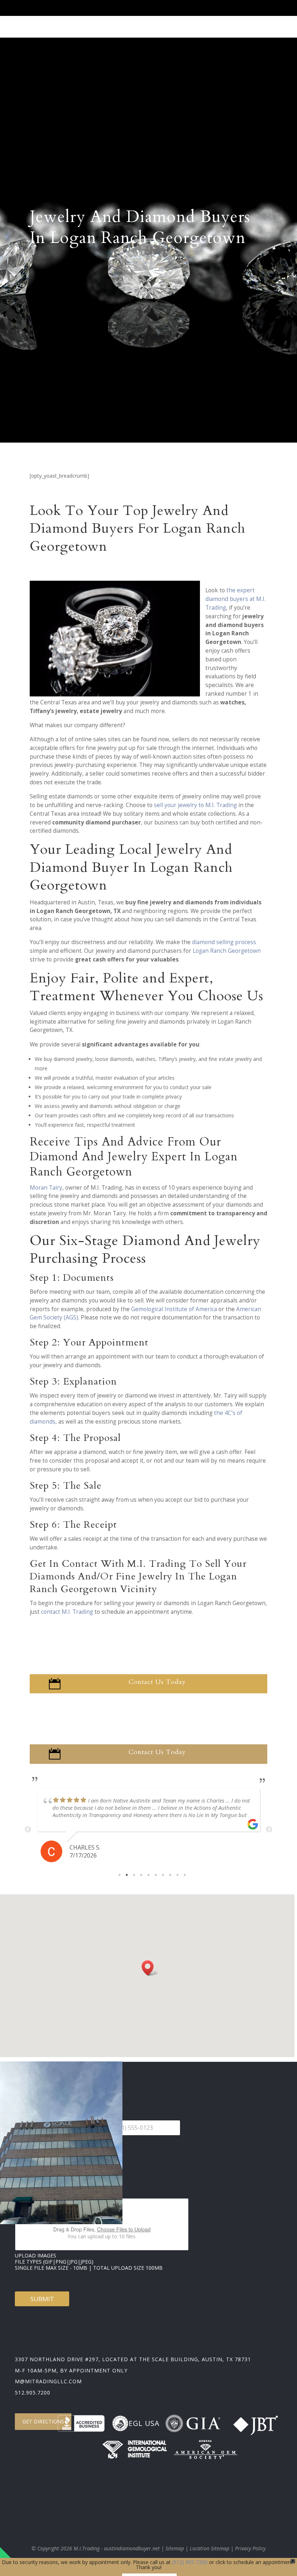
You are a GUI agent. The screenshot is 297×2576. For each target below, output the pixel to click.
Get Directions (43, 2421)
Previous (28, 1830)
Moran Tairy (46, 1188)
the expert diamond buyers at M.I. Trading (235, 599)
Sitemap (175, 2548)
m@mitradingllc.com (48, 2381)
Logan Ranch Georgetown (227, 951)
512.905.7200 (33, 2392)
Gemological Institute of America (174, 1309)
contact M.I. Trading (67, 1612)
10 (185, 1875)
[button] (150, 1968)
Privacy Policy (250, 2548)
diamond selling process (224, 942)
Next (269, 1830)
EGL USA (144, 2423)
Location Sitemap (210, 2548)
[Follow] (203, 10)
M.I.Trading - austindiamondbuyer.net (117, 2548)
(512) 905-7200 (190, 2562)
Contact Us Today (157, 1682)
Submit (42, 2299)
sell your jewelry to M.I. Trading (195, 805)
